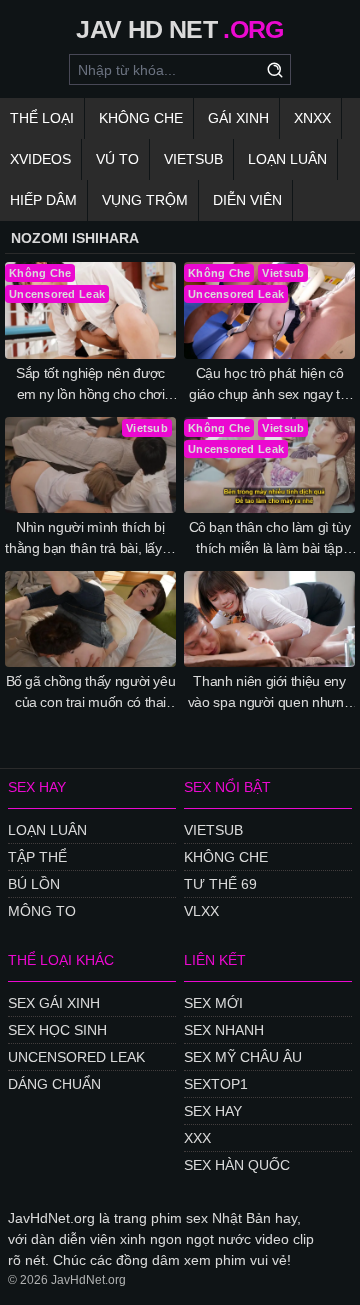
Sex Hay (213, 1111)
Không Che (141, 118)
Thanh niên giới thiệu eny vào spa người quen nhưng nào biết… (270, 693)
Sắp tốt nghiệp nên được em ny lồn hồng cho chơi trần (90, 385)
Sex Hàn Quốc (237, 1165)
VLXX (201, 911)
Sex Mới (213, 1003)
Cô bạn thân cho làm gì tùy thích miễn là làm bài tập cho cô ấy (270, 539)
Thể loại (42, 118)
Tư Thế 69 (220, 884)
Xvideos (40, 159)
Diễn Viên (247, 200)
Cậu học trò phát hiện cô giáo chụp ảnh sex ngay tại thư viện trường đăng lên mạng (269, 385)
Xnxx (312, 118)
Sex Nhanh (224, 1030)
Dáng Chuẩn (54, 1084)
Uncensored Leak (76, 1057)
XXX (197, 1138)
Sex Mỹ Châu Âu (243, 1057)
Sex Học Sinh (57, 1030)
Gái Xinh (238, 118)
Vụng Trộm (145, 200)
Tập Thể (37, 857)
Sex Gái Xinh (54, 1003)
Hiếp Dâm (43, 200)
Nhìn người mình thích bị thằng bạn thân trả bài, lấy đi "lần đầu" (90, 539)
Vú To (117, 159)
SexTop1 (216, 1084)
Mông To (42, 911)
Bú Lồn (34, 884)
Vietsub (193, 159)
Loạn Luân (287, 159)
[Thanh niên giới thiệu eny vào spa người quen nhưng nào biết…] (269, 619)
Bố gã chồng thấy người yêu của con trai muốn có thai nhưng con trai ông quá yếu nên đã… (91, 693)
